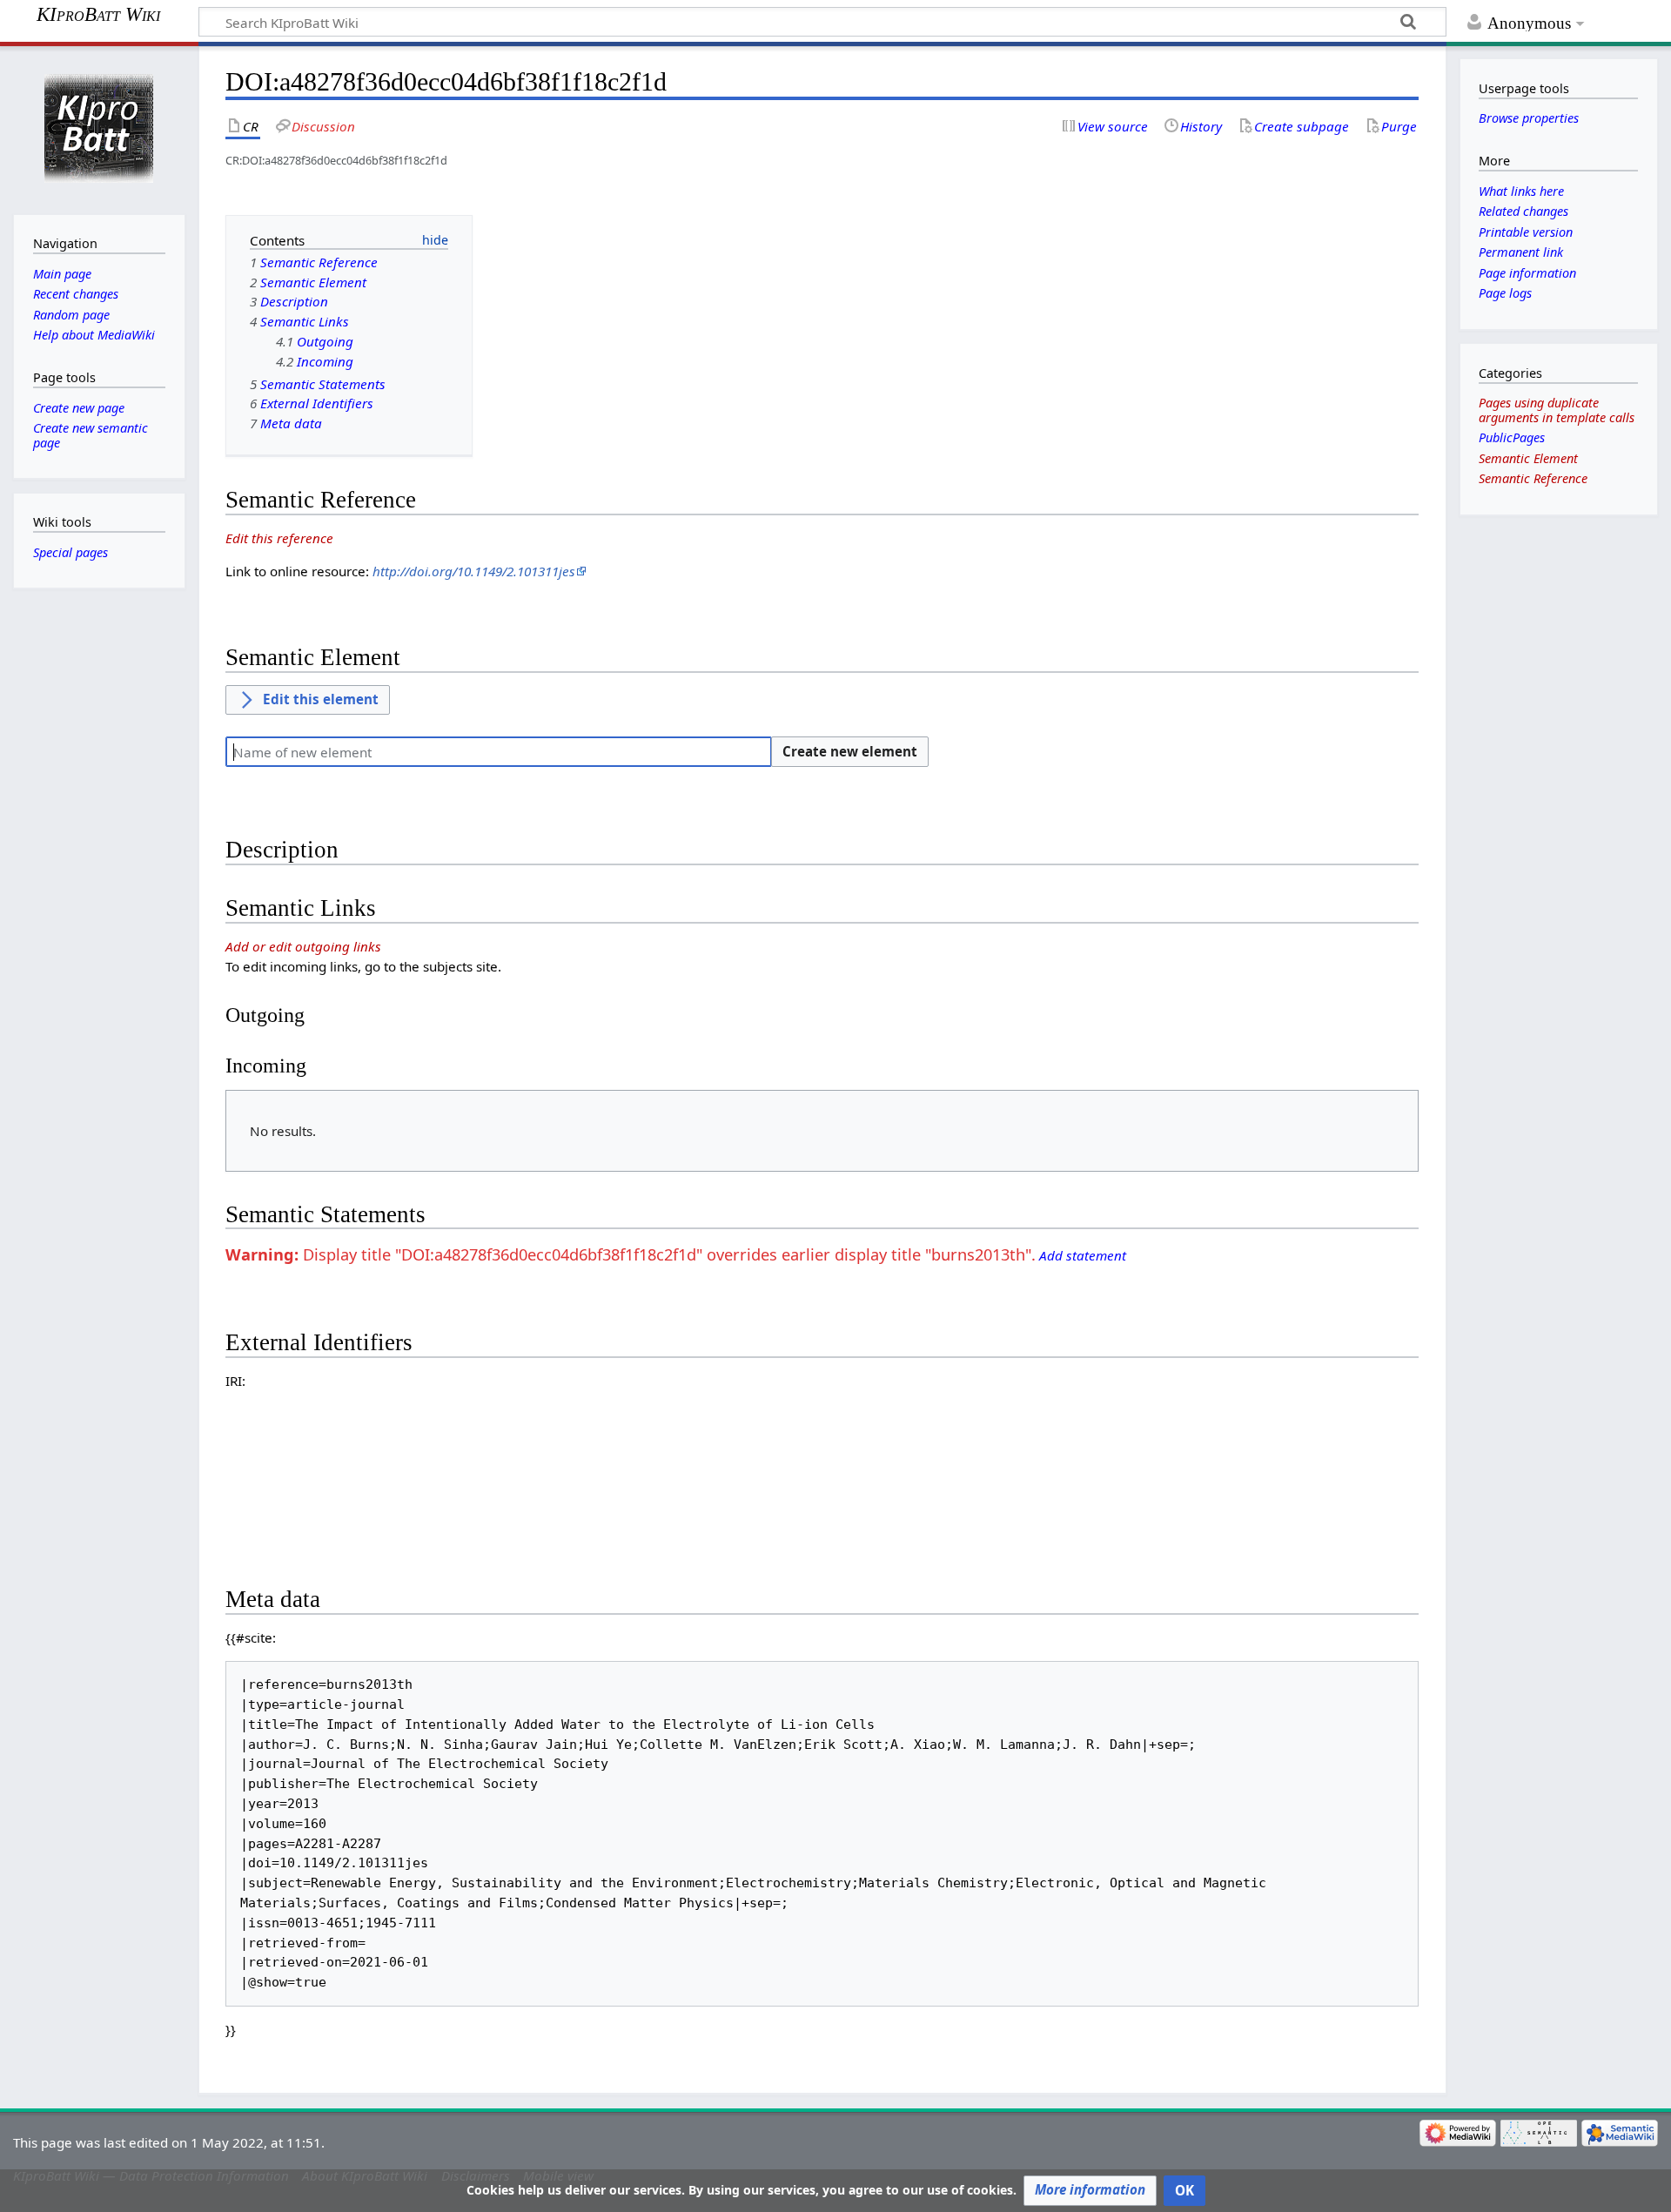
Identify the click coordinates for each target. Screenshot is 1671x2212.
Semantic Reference (1533, 478)
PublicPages (1512, 437)
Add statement (1083, 1255)
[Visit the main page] (99, 128)
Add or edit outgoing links (303, 946)
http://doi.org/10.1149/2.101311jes (474, 571)
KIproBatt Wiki (98, 15)
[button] (1090, 2191)
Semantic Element (1528, 458)
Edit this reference (279, 538)
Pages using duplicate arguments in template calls (1557, 410)
